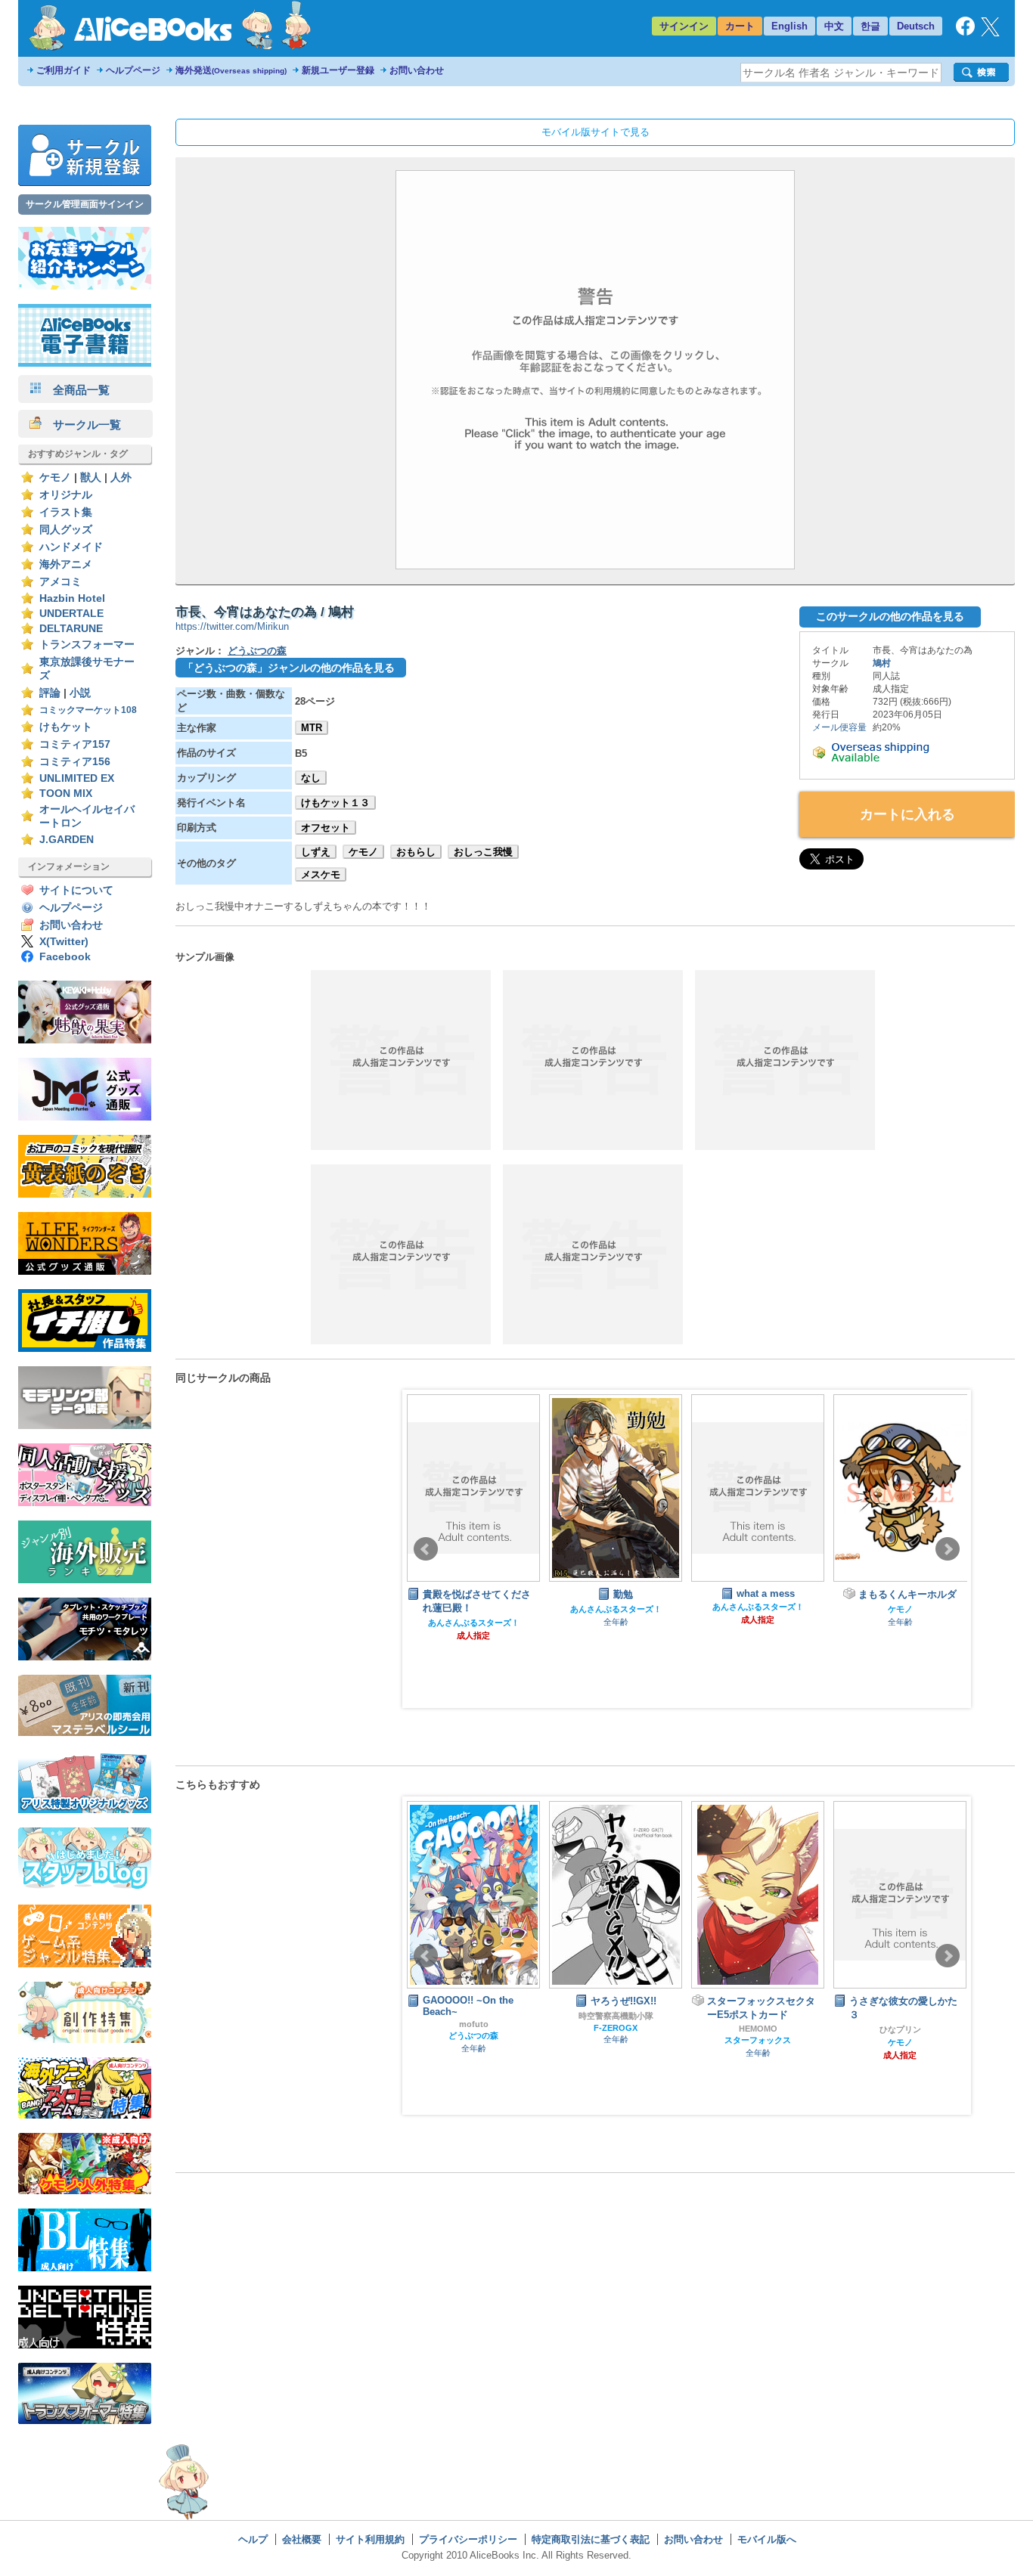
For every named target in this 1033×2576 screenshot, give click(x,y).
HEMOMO (758, 2029)
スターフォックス (758, 2040)
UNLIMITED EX (77, 778)
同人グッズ (66, 530)
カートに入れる (907, 814)
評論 (50, 693)
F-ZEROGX (616, 2028)
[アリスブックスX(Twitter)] (990, 33)
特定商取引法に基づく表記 (591, 2539)
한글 (870, 26)
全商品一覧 (76, 390)
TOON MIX (66, 794)
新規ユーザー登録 (338, 70)
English (789, 26)
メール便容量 (839, 727)
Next (948, 1549)
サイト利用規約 (370, 2539)
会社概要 (302, 2539)
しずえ (316, 852)
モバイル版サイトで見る (596, 132)
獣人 (91, 477)
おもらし (416, 852)
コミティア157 (75, 744)
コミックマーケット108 (88, 710)
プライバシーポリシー (468, 2539)
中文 (834, 26)
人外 (121, 477)
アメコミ (60, 582)
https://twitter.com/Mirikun (232, 626)
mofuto (474, 2024)
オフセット (326, 828)
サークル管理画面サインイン (85, 204)
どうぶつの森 (257, 651)
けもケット (66, 727)
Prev (426, 1549)
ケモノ (55, 477)
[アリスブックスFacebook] (965, 32)
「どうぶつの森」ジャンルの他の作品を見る (289, 668)
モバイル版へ (767, 2539)
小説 (80, 693)
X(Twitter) (64, 942)
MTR (312, 728)
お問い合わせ (417, 70)
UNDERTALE (71, 614)
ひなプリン (900, 2029)
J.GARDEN (67, 840)
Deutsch (916, 26)
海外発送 (231, 70)
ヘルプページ (133, 70)
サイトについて (76, 890)
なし (311, 778)
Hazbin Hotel (72, 598)
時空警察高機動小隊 (616, 2016)
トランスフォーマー (87, 645)
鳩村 (882, 663)
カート (740, 26)
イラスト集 (66, 512)
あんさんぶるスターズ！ (474, 1623)
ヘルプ (253, 2539)
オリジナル (66, 495)
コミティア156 (75, 762)
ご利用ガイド (64, 70)
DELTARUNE (71, 629)
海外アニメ (66, 564)
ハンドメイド (71, 547)
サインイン (684, 26)
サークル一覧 (81, 425)
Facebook (65, 957)
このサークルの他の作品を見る (890, 616)
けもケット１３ (335, 803)
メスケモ (321, 874)
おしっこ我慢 (483, 852)
